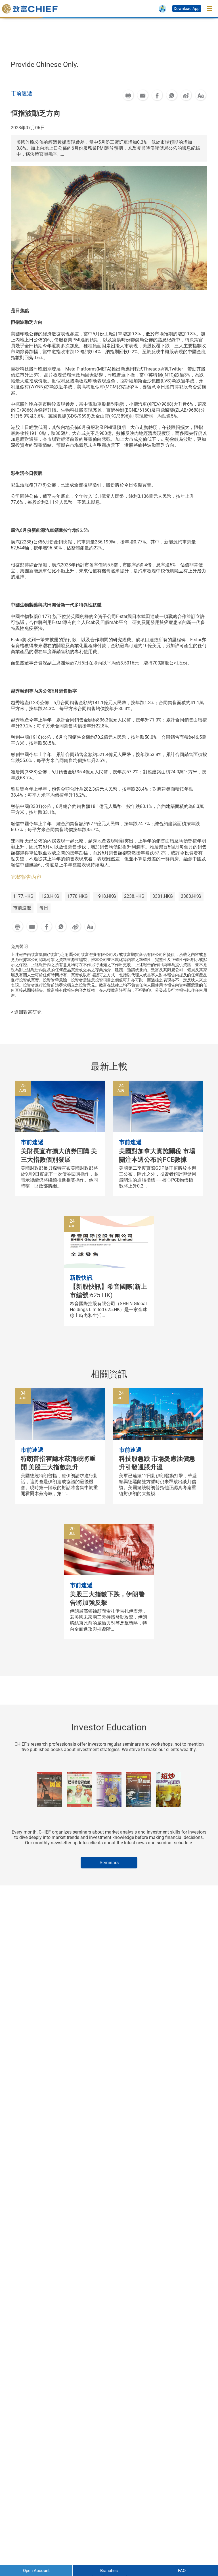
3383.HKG (191, 896)
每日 (44, 908)
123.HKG (50, 896)
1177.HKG (23, 896)
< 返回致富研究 (26, 1012)
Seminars (109, 1863)
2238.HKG (134, 896)
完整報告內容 (26, 877)
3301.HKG (163, 896)
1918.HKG (106, 896)
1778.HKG (77, 896)
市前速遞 (22, 908)
